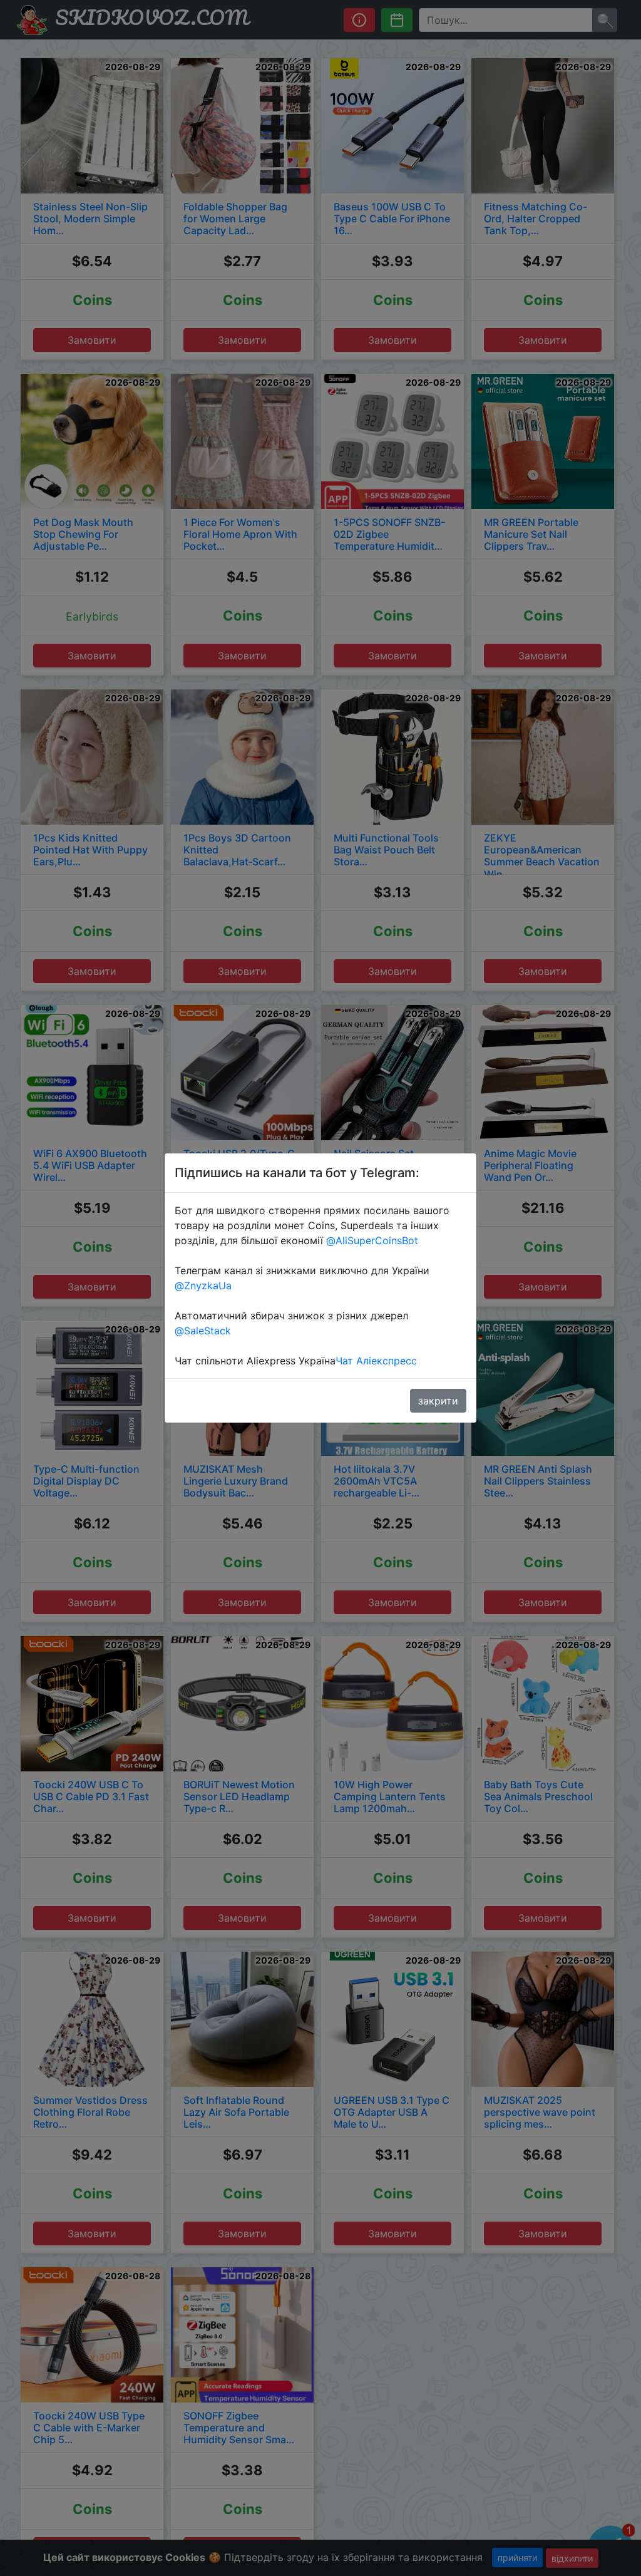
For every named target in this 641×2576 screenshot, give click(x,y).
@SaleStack (203, 1331)
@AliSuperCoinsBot (372, 1240)
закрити (438, 1401)
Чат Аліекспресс (376, 1361)
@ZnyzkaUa (203, 1285)
